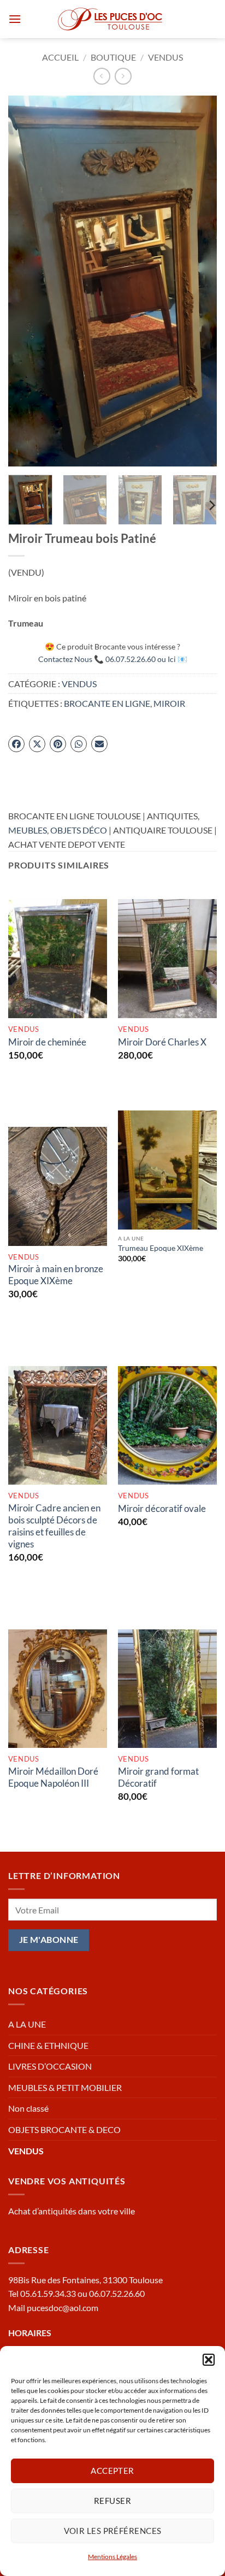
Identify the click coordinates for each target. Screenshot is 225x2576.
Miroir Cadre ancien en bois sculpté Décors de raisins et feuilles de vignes (54, 1526)
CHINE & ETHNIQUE (48, 2045)
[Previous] (26, 281)
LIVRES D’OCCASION (50, 2066)
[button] (209, 2360)
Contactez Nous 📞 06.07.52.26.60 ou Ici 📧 (113, 659)
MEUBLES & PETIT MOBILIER (65, 2087)
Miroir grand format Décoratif (158, 1777)
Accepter (112, 2471)
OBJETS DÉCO (79, 830)
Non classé (28, 2108)
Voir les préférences (113, 2531)
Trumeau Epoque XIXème (161, 1248)
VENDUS (165, 57)
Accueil (60, 57)
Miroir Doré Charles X (162, 1042)
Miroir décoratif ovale (162, 1508)
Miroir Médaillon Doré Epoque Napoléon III (53, 1777)
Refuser (112, 2501)
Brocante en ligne (107, 703)
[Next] (199, 281)
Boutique (113, 57)
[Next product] (102, 76)
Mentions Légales (112, 2557)
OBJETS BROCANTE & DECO (64, 2129)
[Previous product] (123, 76)
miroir (169, 703)
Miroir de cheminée (47, 1042)
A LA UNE (27, 2024)
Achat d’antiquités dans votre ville (72, 2211)
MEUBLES (28, 830)
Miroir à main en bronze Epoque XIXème (56, 1275)
